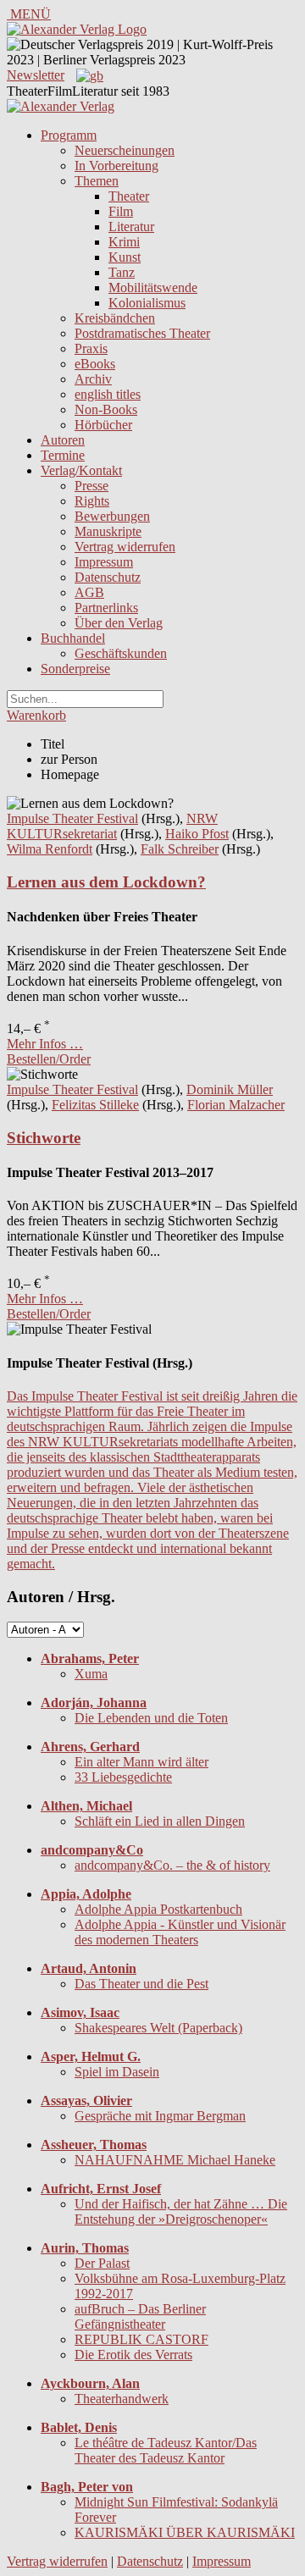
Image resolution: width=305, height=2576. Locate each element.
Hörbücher (103, 425)
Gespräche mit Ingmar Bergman (160, 2116)
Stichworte (44, 1138)
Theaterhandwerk (122, 2399)
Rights (92, 501)
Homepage (70, 774)
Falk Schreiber (180, 849)
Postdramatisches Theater (142, 333)
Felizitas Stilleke (95, 1105)
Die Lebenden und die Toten (151, 1718)
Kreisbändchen (115, 318)
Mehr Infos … (45, 1044)
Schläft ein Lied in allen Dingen (160, 1821)
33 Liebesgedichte (123, 1777)
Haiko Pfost (197, 834)
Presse (91, 486)
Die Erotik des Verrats (133, 2355)
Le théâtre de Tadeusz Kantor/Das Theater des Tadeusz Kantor (166, 2450)
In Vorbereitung (116, 166)
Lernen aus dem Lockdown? (106, 882)
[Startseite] (61, 106)
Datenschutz (108, 577)
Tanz (122, 272)
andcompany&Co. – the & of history (172, 1865)
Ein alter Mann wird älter (141, 1762)
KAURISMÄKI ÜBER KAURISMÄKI (185, 2532)
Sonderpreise (75, 669)
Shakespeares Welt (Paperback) (158, 2028)
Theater (129, 196)
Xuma (91, 1674)
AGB (89, 592)
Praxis (91, 348)
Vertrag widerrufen (125, 547)
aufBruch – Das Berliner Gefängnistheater (140, 2316)
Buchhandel (73, 638)
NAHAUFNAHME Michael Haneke (175, 2160)
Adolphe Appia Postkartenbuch (158, 1909)
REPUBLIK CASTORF (141, 2339)
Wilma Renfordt (50, 849)
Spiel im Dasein (117, 2072)
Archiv (93, 379)
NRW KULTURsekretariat (112, 826)
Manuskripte (108, 531)
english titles (108, 394)
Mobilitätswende (153, 287)
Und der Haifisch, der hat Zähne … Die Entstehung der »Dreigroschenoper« (181, 2211)
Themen (97, 181)
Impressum (104, 562)
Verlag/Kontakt (81, 470)
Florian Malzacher (236, 1105)
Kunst (125, 257)
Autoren (63, 440)
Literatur (131, 227)
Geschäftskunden (121, 653)
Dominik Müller (230, 1089)
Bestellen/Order (49, 1059)
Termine (63, 455)
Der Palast (102, 2263)
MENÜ (29, 14)
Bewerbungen (112, 516)
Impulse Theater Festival (72, 818)
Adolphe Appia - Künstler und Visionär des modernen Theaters (180, 1932)
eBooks (95, 364)
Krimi (124, 242)
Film (121, 211)
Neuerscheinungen (125, 150)
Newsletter (36, 75)
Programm (69, 135)
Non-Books (106, 409)
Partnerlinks (106, 608)
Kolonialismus (147, 303)
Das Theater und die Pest (141, 1984)
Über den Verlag (119, 623)
